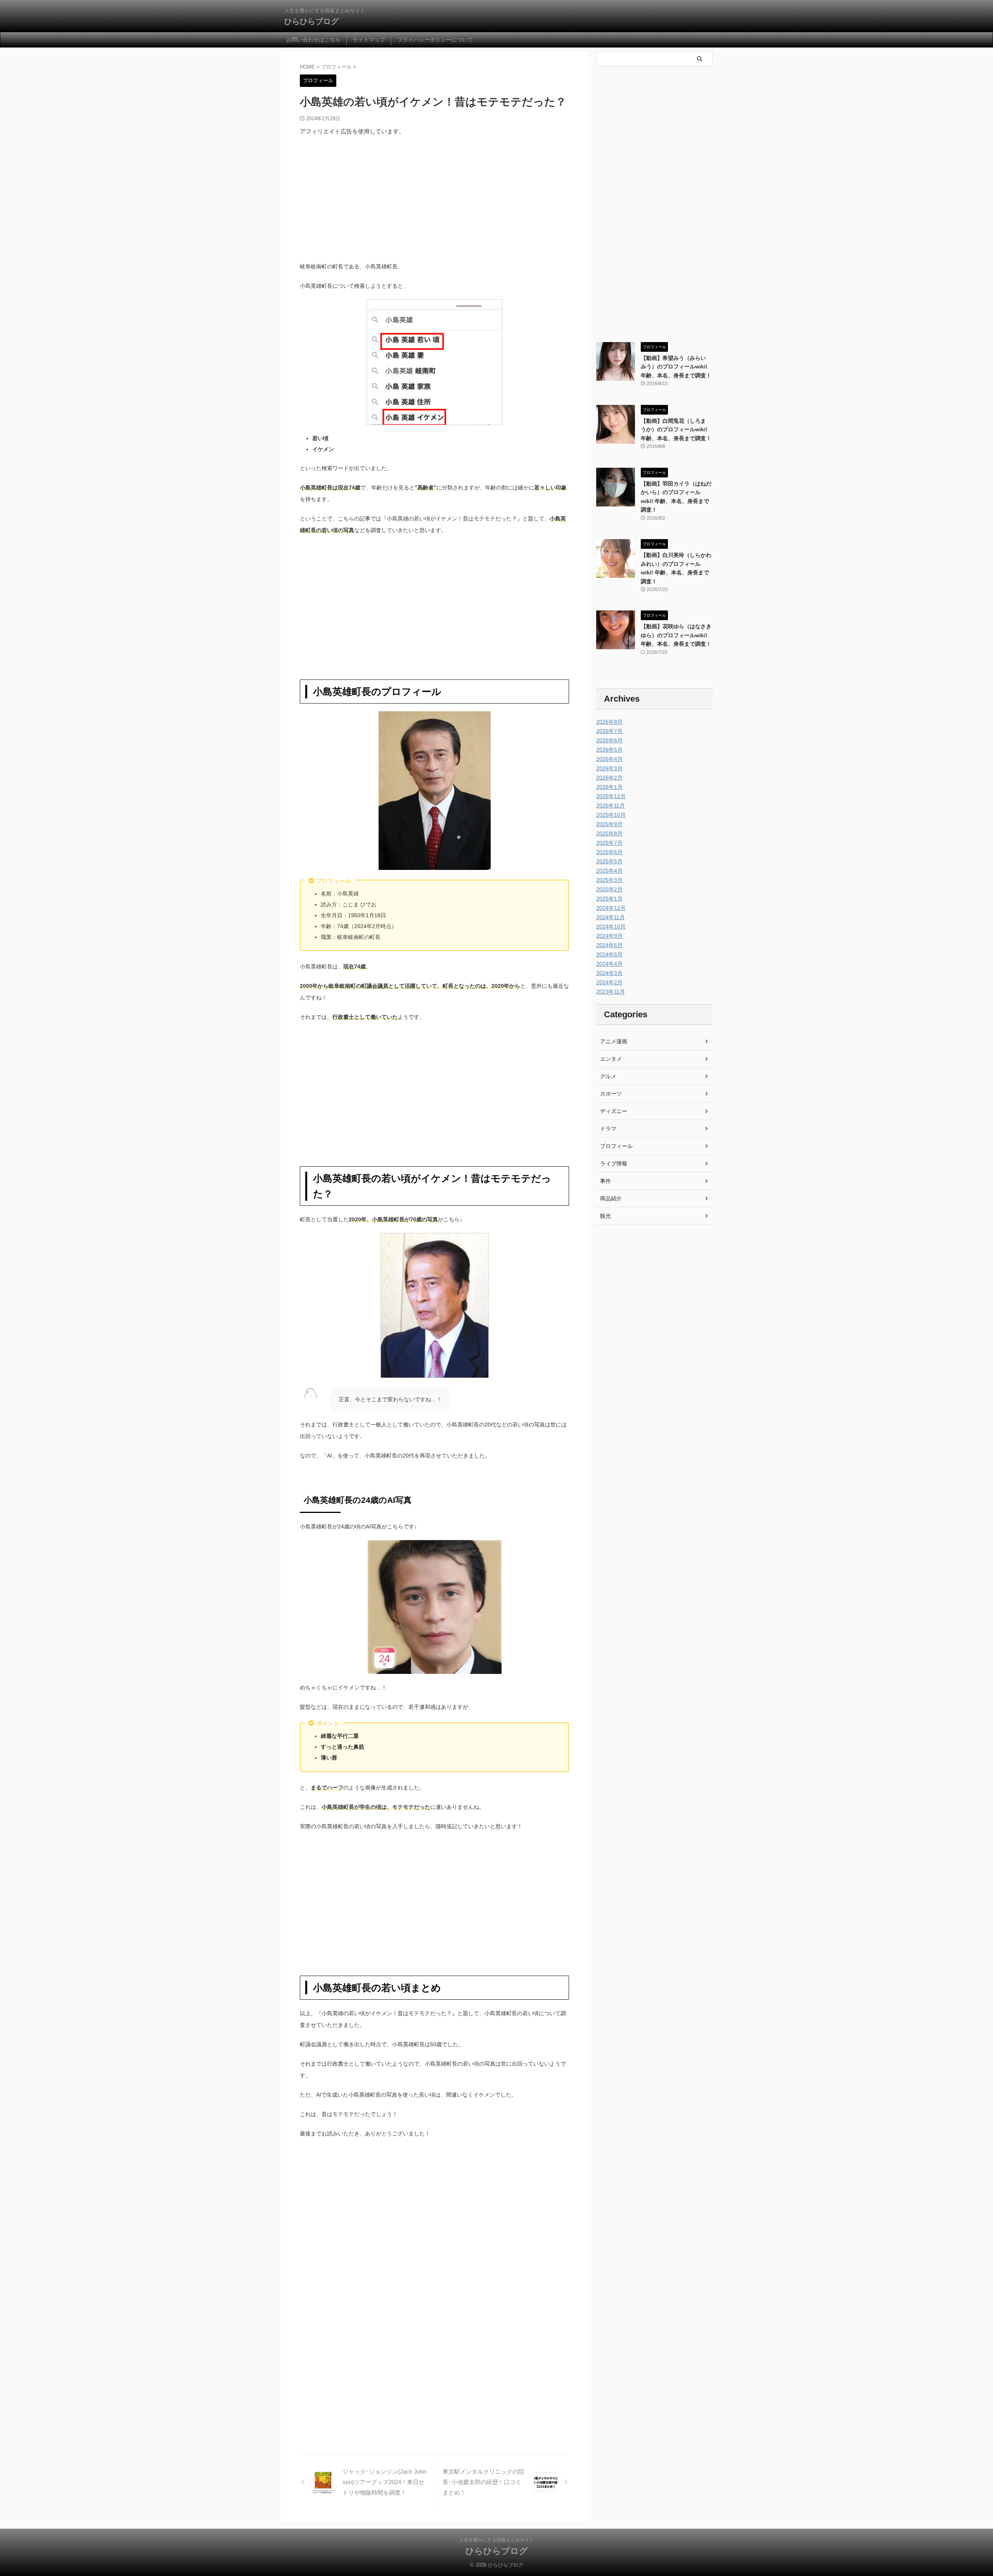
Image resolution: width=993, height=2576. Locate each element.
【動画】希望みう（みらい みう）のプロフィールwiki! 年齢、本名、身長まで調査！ (676, 367)
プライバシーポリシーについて (435, 40)
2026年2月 (609, 778)
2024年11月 (611, 917)
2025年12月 (611, 796)
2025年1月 (609, 899)
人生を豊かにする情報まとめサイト (496, 2540)
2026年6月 (609, 740)
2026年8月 (609, 722)
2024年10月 (611, 927)
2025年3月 (609, 880)
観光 (605, 1216)
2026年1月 (609, 787)
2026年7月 (609, 731)
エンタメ (611, 1059)
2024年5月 (609, 954)
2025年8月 (609, 833)
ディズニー (614, 1111)
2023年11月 (611, 992)
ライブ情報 (614, 1164)
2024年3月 (609, 973)
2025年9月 (609, 824)
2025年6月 (609, 852)
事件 (605, 1181)
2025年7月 (609, 843)
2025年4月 (609, 871)
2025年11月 (611, 806)
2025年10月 (611, 815)
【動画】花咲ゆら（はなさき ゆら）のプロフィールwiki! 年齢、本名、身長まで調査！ (676, 635)
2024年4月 (609, 964)
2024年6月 (609, 945)
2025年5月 (609, 861)
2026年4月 (609, 759)
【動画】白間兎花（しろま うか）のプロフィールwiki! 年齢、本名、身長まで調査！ (676, 430)
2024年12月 (611, 908)
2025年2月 (609, 889)
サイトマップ (369, 40)
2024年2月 (609, 982)
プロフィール (616, 1146)
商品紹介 (611, 1198)
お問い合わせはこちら (313, 40)
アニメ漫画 (614, 1041)
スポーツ (611, 1094)
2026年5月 (609, 750)
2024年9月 (609, 936)
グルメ (608, 1076)
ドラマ (608, 1129)
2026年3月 (609, 768)
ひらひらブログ (311, 21)
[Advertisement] (434, 199)
